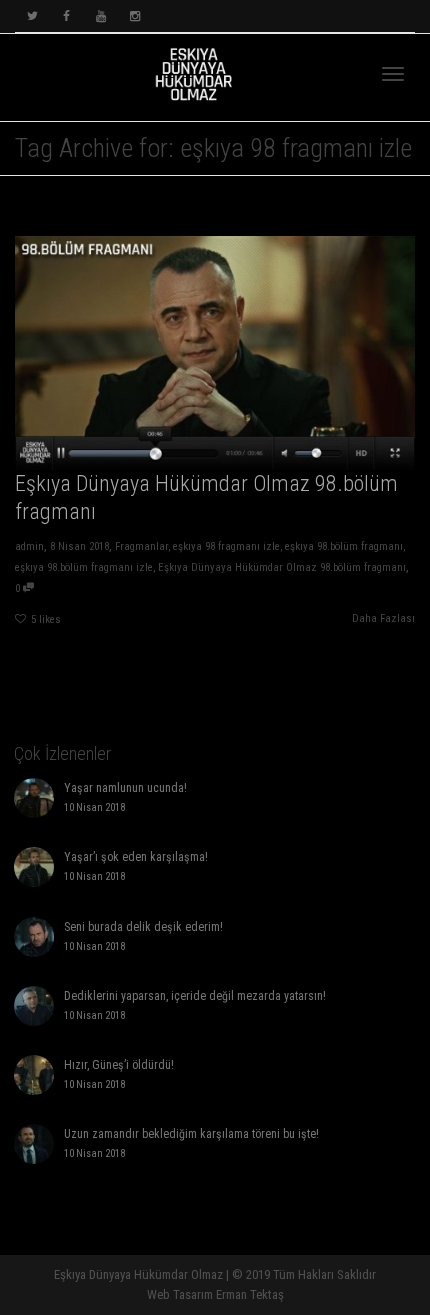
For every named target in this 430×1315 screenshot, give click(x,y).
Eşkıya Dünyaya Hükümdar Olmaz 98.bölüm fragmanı (282, 567)
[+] (215, 353)
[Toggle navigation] (393, 74)
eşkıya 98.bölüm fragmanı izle (84, 567)
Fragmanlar (141, 546)
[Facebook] (66, 16)
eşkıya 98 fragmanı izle (226, 546)
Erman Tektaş (250, 1294)
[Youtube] (100, 16)
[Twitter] (32, 16)
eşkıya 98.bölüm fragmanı (344, 546)
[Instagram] (134, 16)
